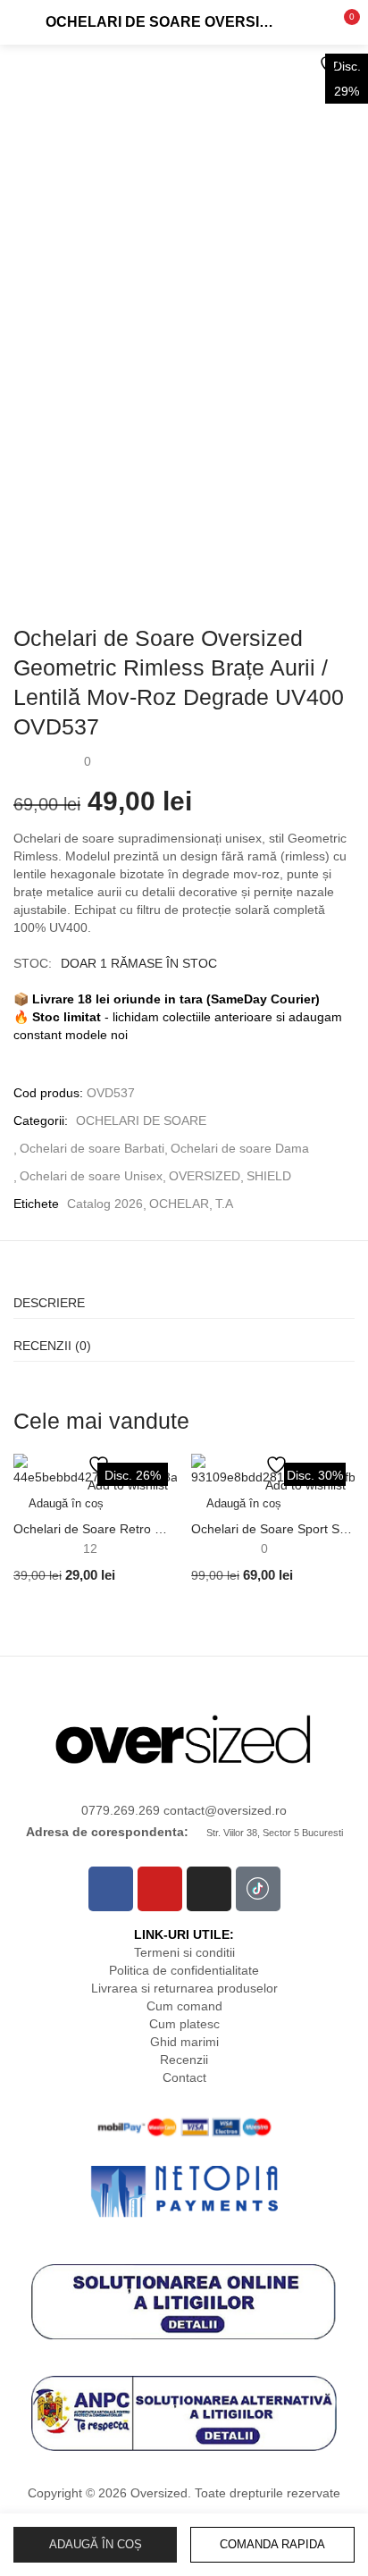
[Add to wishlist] (332, 65)
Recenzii (184, 2060)
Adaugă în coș (96, 2544)
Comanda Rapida (272, 2544)
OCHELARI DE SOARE (141, 1120)
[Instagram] (209, 1889)
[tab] (184, 1297)
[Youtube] (160, 1889)
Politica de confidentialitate (184, 1970)
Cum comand (184, 2006)
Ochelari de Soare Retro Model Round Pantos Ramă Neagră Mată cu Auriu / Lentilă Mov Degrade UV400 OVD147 (95, 1529)
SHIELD (269, 1176)
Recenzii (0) (52, 1346)
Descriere (49, 1303)
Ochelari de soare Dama (240, 1148)
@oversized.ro (246, 1810)
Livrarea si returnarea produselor (184, 1988)
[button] (341, 22)
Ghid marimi (184, 2042)
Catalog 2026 (105, 1204)
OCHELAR (179, 1204)
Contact (184, 2077)
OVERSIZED (205, 1176)
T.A (224, 1204)
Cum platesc (184, 2024)
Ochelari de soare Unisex (91, 1176)
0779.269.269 (122, 1810)
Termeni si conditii (184, 1952)
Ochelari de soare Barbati (92, 1148)
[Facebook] (111, 1889)
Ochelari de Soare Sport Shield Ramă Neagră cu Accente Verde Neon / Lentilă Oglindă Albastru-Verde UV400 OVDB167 (273, 1529)
